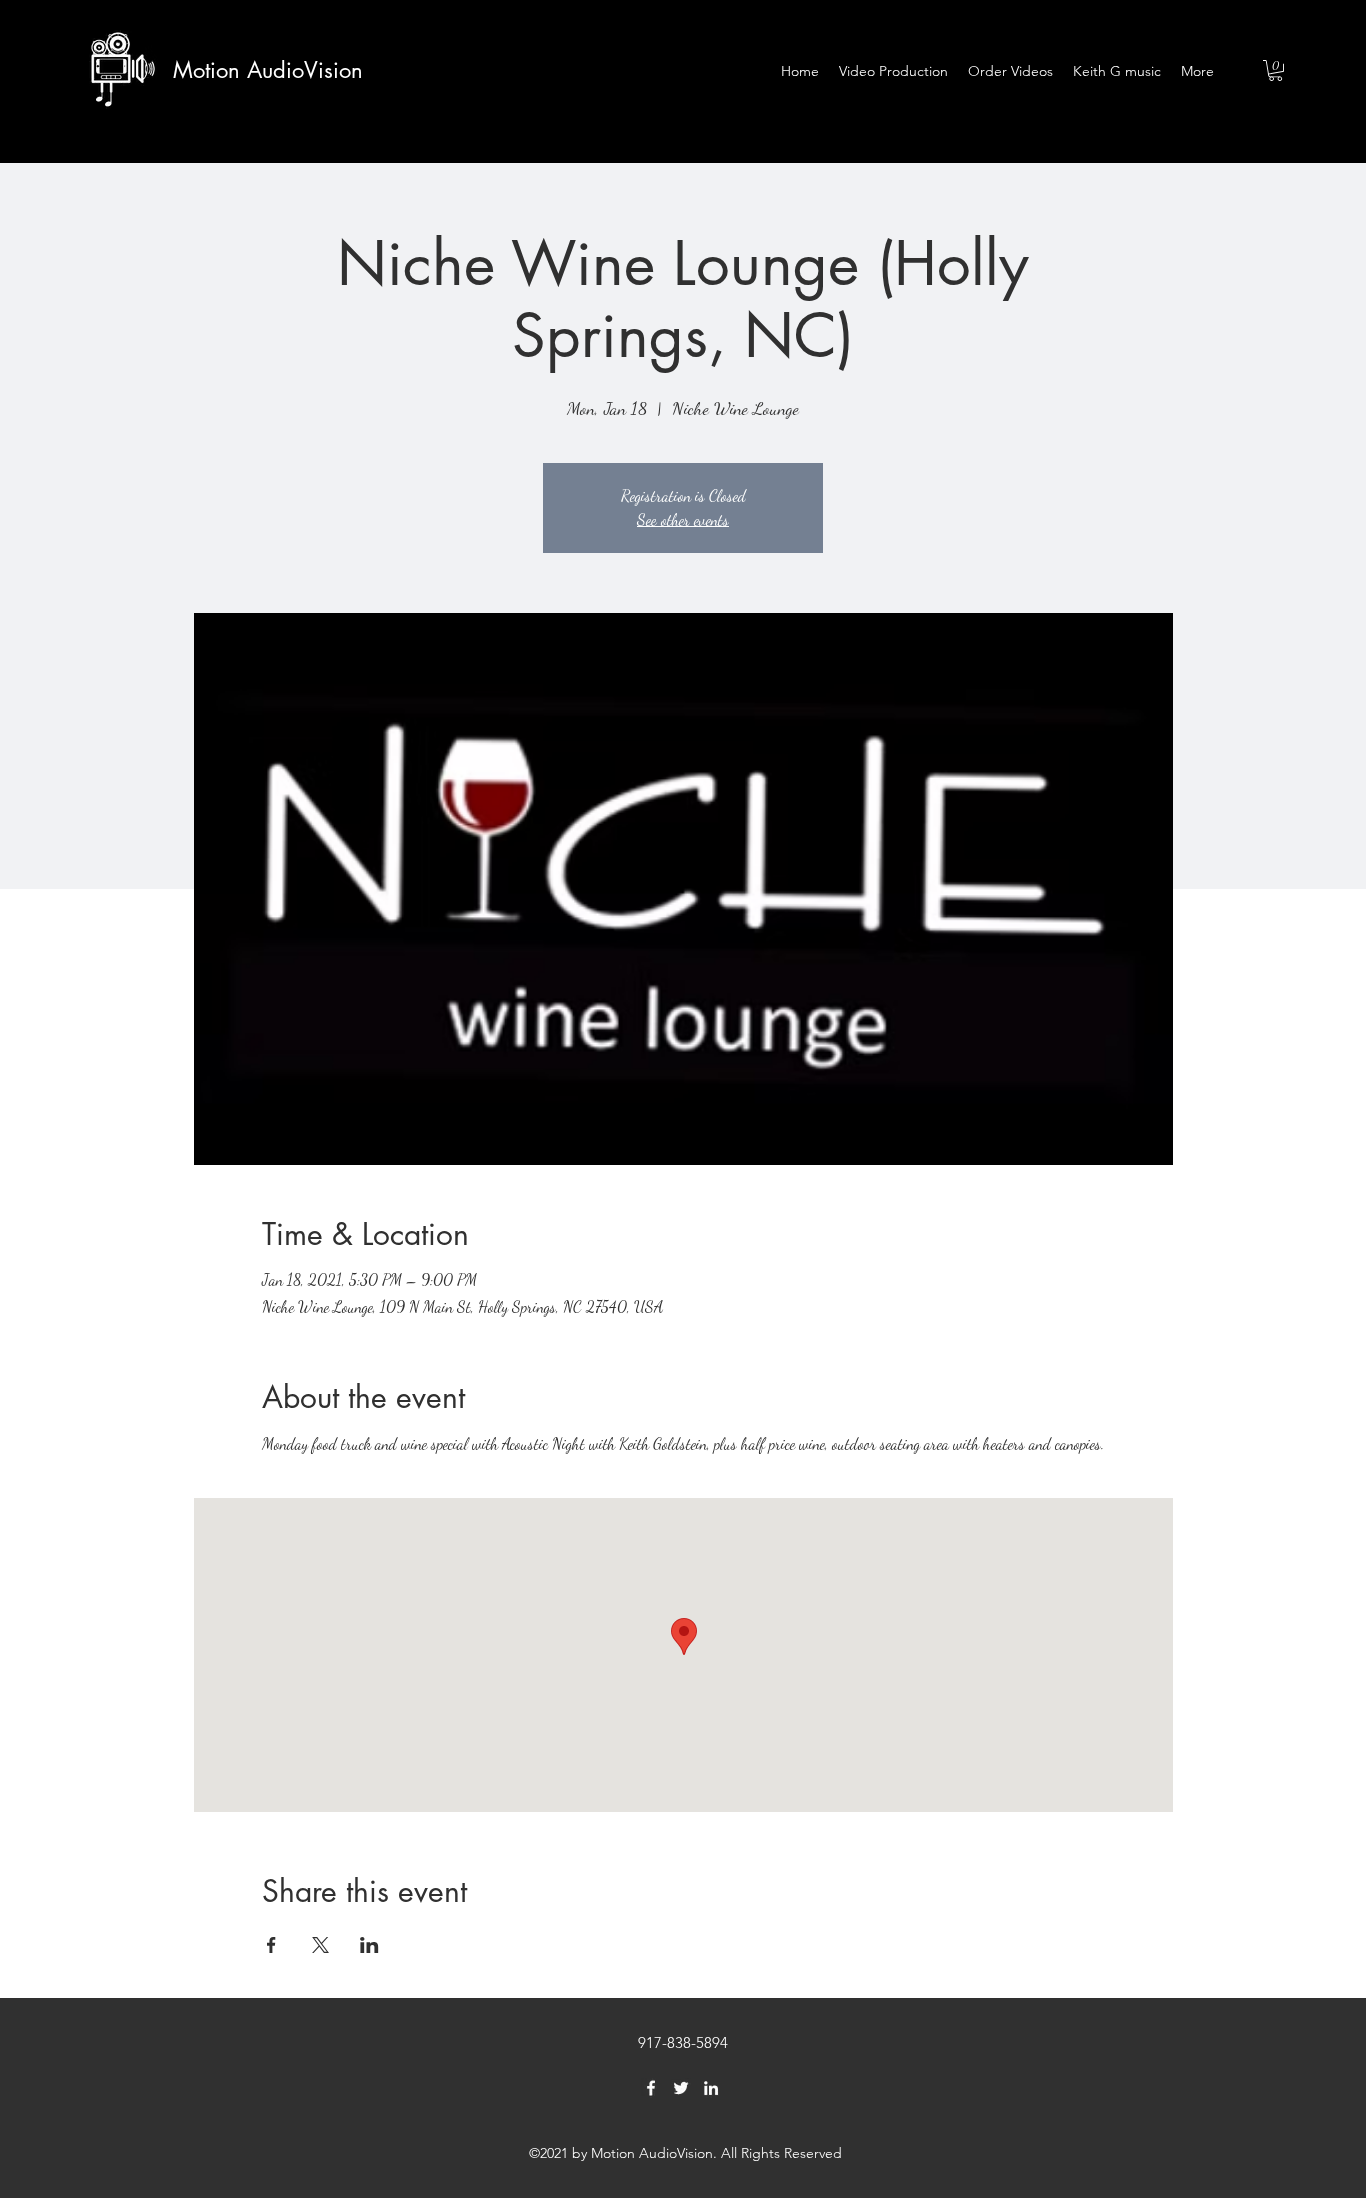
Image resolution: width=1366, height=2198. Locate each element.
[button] (1275, 70)
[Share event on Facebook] (271, 1945)
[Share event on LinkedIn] (369, 1945)
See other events (683, 519)
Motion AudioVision (268, 70)
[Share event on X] (320, 1945)
